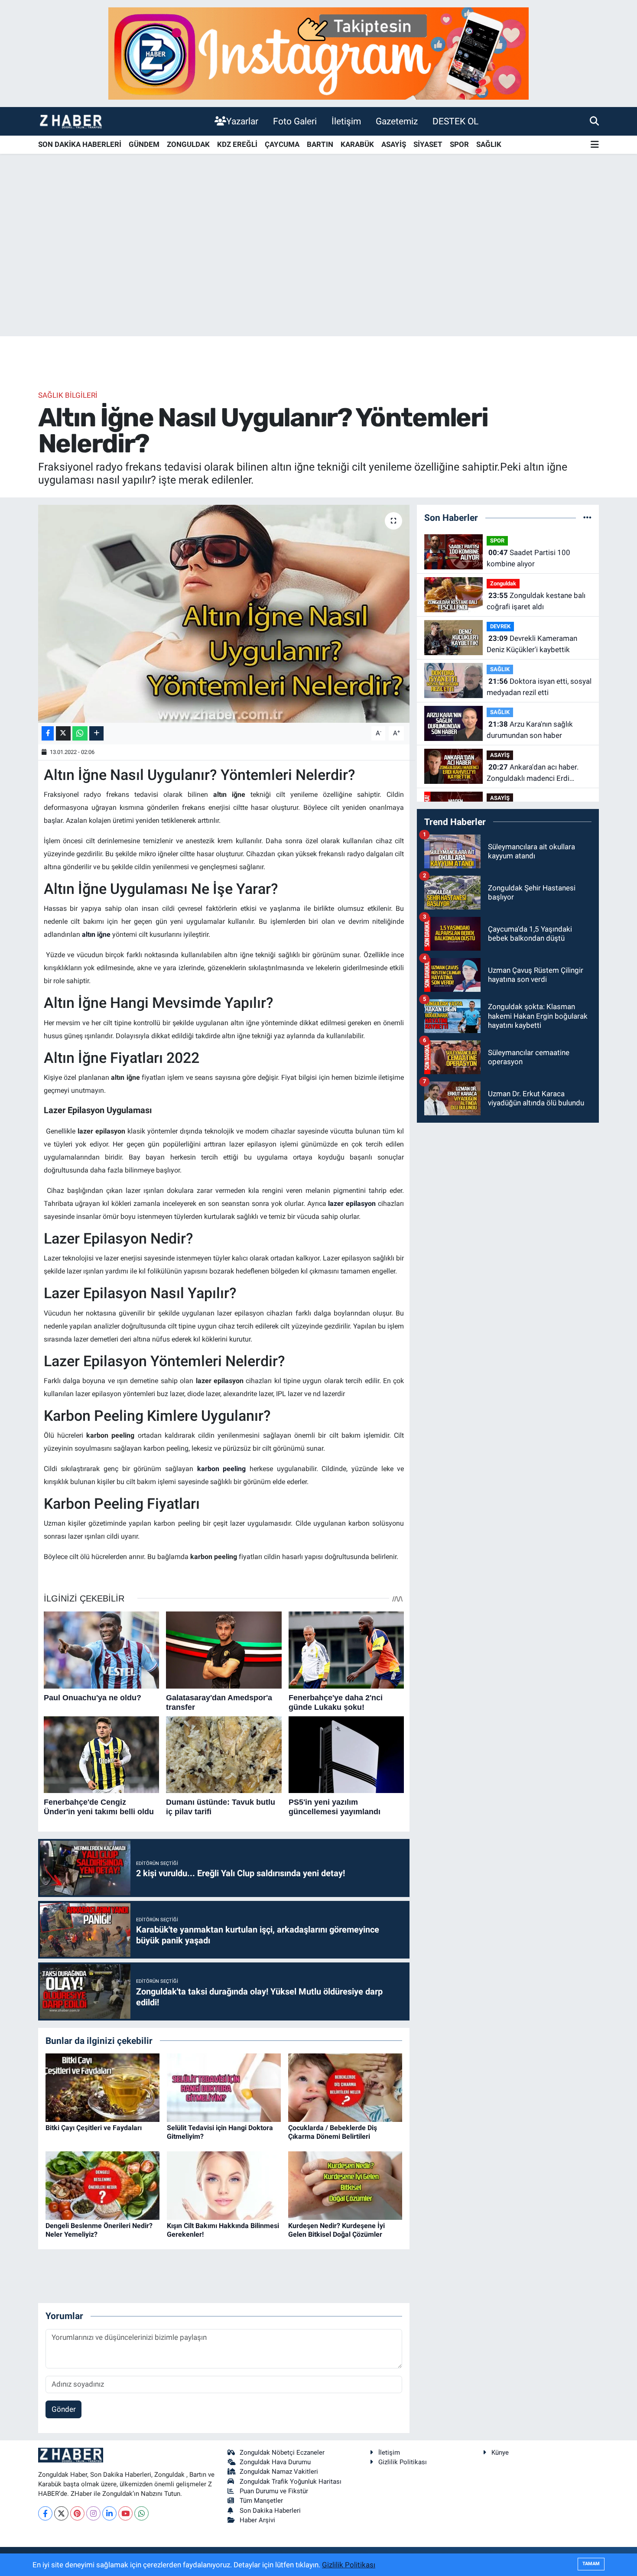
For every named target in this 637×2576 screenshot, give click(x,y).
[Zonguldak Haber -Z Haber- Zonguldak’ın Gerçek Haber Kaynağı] (71, 121)
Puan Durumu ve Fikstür (274, 2491)
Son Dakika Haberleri (270, 2511)
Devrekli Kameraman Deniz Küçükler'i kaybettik (532, 644)
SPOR (459, 144)
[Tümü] (587, 517)
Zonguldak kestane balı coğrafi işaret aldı (536, 601)
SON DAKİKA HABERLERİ (80, 144)
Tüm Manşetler (261, 2501)
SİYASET (428, 144)
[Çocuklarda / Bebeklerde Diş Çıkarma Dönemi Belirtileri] (345, 2087)
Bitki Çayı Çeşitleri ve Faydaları (94, 2128)
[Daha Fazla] (96, 733)
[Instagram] (93, 2513)
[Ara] (594, 121)
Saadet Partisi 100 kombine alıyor (528, 558)
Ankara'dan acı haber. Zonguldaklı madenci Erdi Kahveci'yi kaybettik (533, 773)
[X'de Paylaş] (63, 733)
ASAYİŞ (394, 144)
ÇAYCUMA (282, 144)
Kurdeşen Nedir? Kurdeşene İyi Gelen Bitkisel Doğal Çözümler (336, 2230)
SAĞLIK (489, 144)
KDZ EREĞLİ (237, 144)
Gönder (64, 2409)
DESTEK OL (455, 121)
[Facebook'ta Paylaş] (48, 733)
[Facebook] (45, 2513)
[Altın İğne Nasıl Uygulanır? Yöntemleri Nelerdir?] (224, 614)
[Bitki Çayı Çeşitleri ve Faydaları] (102, 2087)
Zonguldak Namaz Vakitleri (279, 2472)
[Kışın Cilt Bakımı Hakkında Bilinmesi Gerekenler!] (224, 2185)
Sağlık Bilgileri (68, 395)
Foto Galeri (295, 121)
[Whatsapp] (141, 2513)
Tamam (591, 2564)
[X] (61, 2513)
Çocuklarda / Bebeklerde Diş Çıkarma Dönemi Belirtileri (333, 2132)
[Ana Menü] (595, 145)
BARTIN (320, 144)
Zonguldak (503, 583)
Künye (500, 2453)
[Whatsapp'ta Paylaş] (80, 733)
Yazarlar (242, 121)
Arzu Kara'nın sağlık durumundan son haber (530, 730)
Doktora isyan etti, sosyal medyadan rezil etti (539, 687)
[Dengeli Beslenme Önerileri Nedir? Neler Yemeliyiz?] (102, 2185)
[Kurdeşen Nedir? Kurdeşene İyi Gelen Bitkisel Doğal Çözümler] (345, 2185)
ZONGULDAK (188, 144)
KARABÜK (357, 144)
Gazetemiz (397, 121)
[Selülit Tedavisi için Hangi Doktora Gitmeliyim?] (224, 2087)
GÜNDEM (144, 144)
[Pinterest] (77, 2513)
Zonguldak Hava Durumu (275, 2462)
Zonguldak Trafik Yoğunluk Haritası (291, 2482)
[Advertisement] (318, 268)
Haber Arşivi (257, 2520)
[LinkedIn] (109, 2513)
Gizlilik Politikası (403, 2462)
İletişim (346, 121)
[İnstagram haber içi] (318, 53)
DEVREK (500, 626)
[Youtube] (125, 2513)
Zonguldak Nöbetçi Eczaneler (282, 2453)
